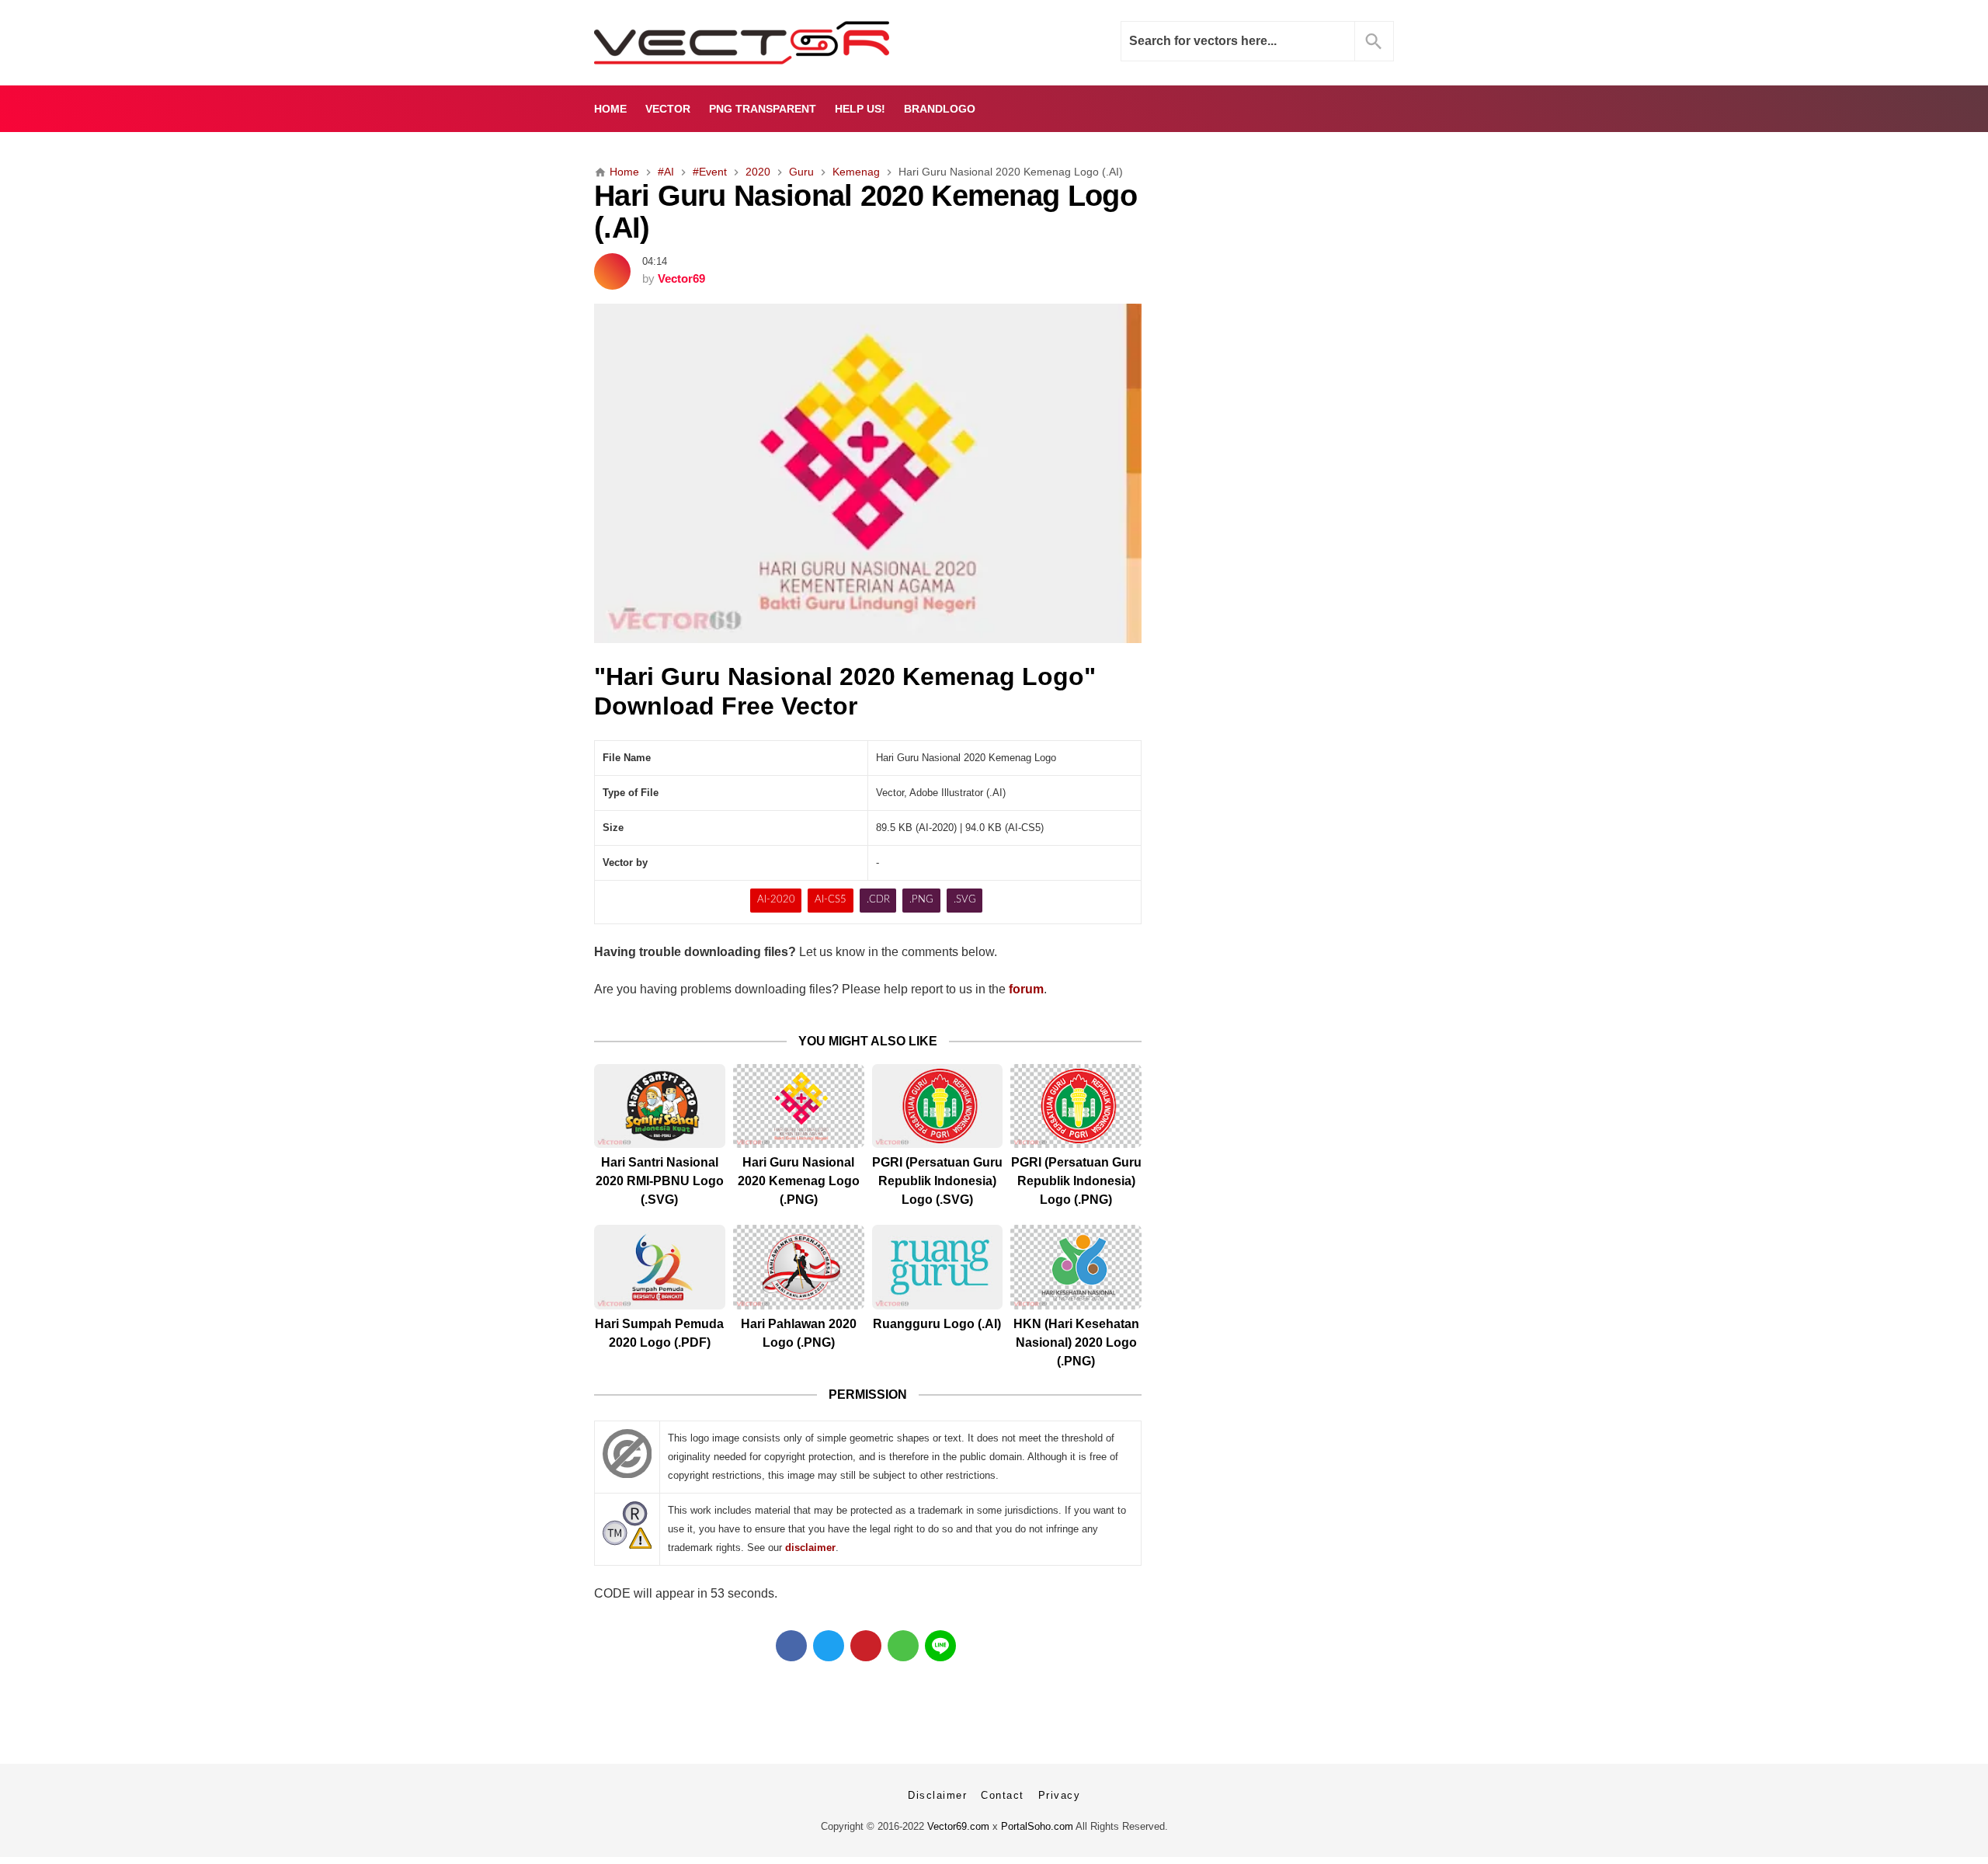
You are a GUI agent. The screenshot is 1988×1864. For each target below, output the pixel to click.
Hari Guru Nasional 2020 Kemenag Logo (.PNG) (799, 1181)
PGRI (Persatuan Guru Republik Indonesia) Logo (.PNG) (1076, 1181)
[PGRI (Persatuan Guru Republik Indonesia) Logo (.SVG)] (938, 1106)
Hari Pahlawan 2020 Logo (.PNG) (799, 1333)
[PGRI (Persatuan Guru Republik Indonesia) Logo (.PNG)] (1076, 1106)
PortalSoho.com (1037, 1826)
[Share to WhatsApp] (903, 1646)
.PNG (921, 900)
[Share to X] (829, 1646)
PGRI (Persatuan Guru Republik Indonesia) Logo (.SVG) (937, 1181)
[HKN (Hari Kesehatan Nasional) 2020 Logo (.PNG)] (1076, 1267)
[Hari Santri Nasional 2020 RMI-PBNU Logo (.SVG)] (660, 1106)
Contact (1003, 1795)
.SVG (965, 900)
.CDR (878, 900)
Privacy (1060, 1795)
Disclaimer (937, 1795)
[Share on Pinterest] (866, 1646)
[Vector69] (790, 43)
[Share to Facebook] (791, 1646)
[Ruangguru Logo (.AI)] (938, 1267)
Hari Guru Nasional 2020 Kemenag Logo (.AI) (865, 211)
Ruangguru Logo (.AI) (937, 1324)
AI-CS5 (831, 900)
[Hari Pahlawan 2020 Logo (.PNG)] (799, 1267)
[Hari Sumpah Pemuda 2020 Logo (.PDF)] (660, 1267)
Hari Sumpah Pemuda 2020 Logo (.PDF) (659, 1333)
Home (610, 109)
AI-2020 (776, 900)
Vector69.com (958, 1826)
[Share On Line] (940, 1646)
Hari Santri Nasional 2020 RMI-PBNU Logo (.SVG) (660, 1181)
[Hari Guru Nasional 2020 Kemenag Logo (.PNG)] (799, 1106)
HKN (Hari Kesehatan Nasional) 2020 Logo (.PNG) (1076, 1342)
